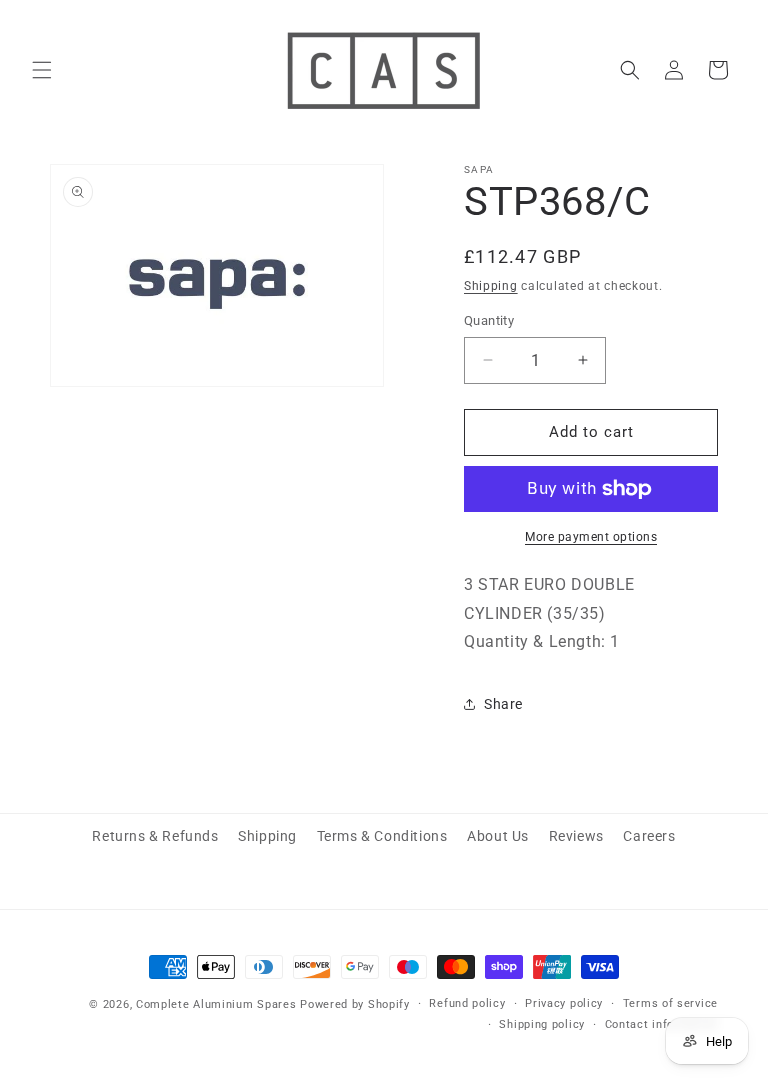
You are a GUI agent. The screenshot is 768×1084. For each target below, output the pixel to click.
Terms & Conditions (382, 836)
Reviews (576, 836)
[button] (42, 70)
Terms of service (670, 1003)
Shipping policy (542, 1024)
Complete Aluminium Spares (216, 1004)
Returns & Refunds (155, 836)
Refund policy (467, 1003)
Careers (649, 836)
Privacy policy (564, 1003)
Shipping (491, 286)
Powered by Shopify (355, 1004)
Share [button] (503, 704)
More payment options (591, 537)
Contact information (661, 1024)
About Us (498, 836)
